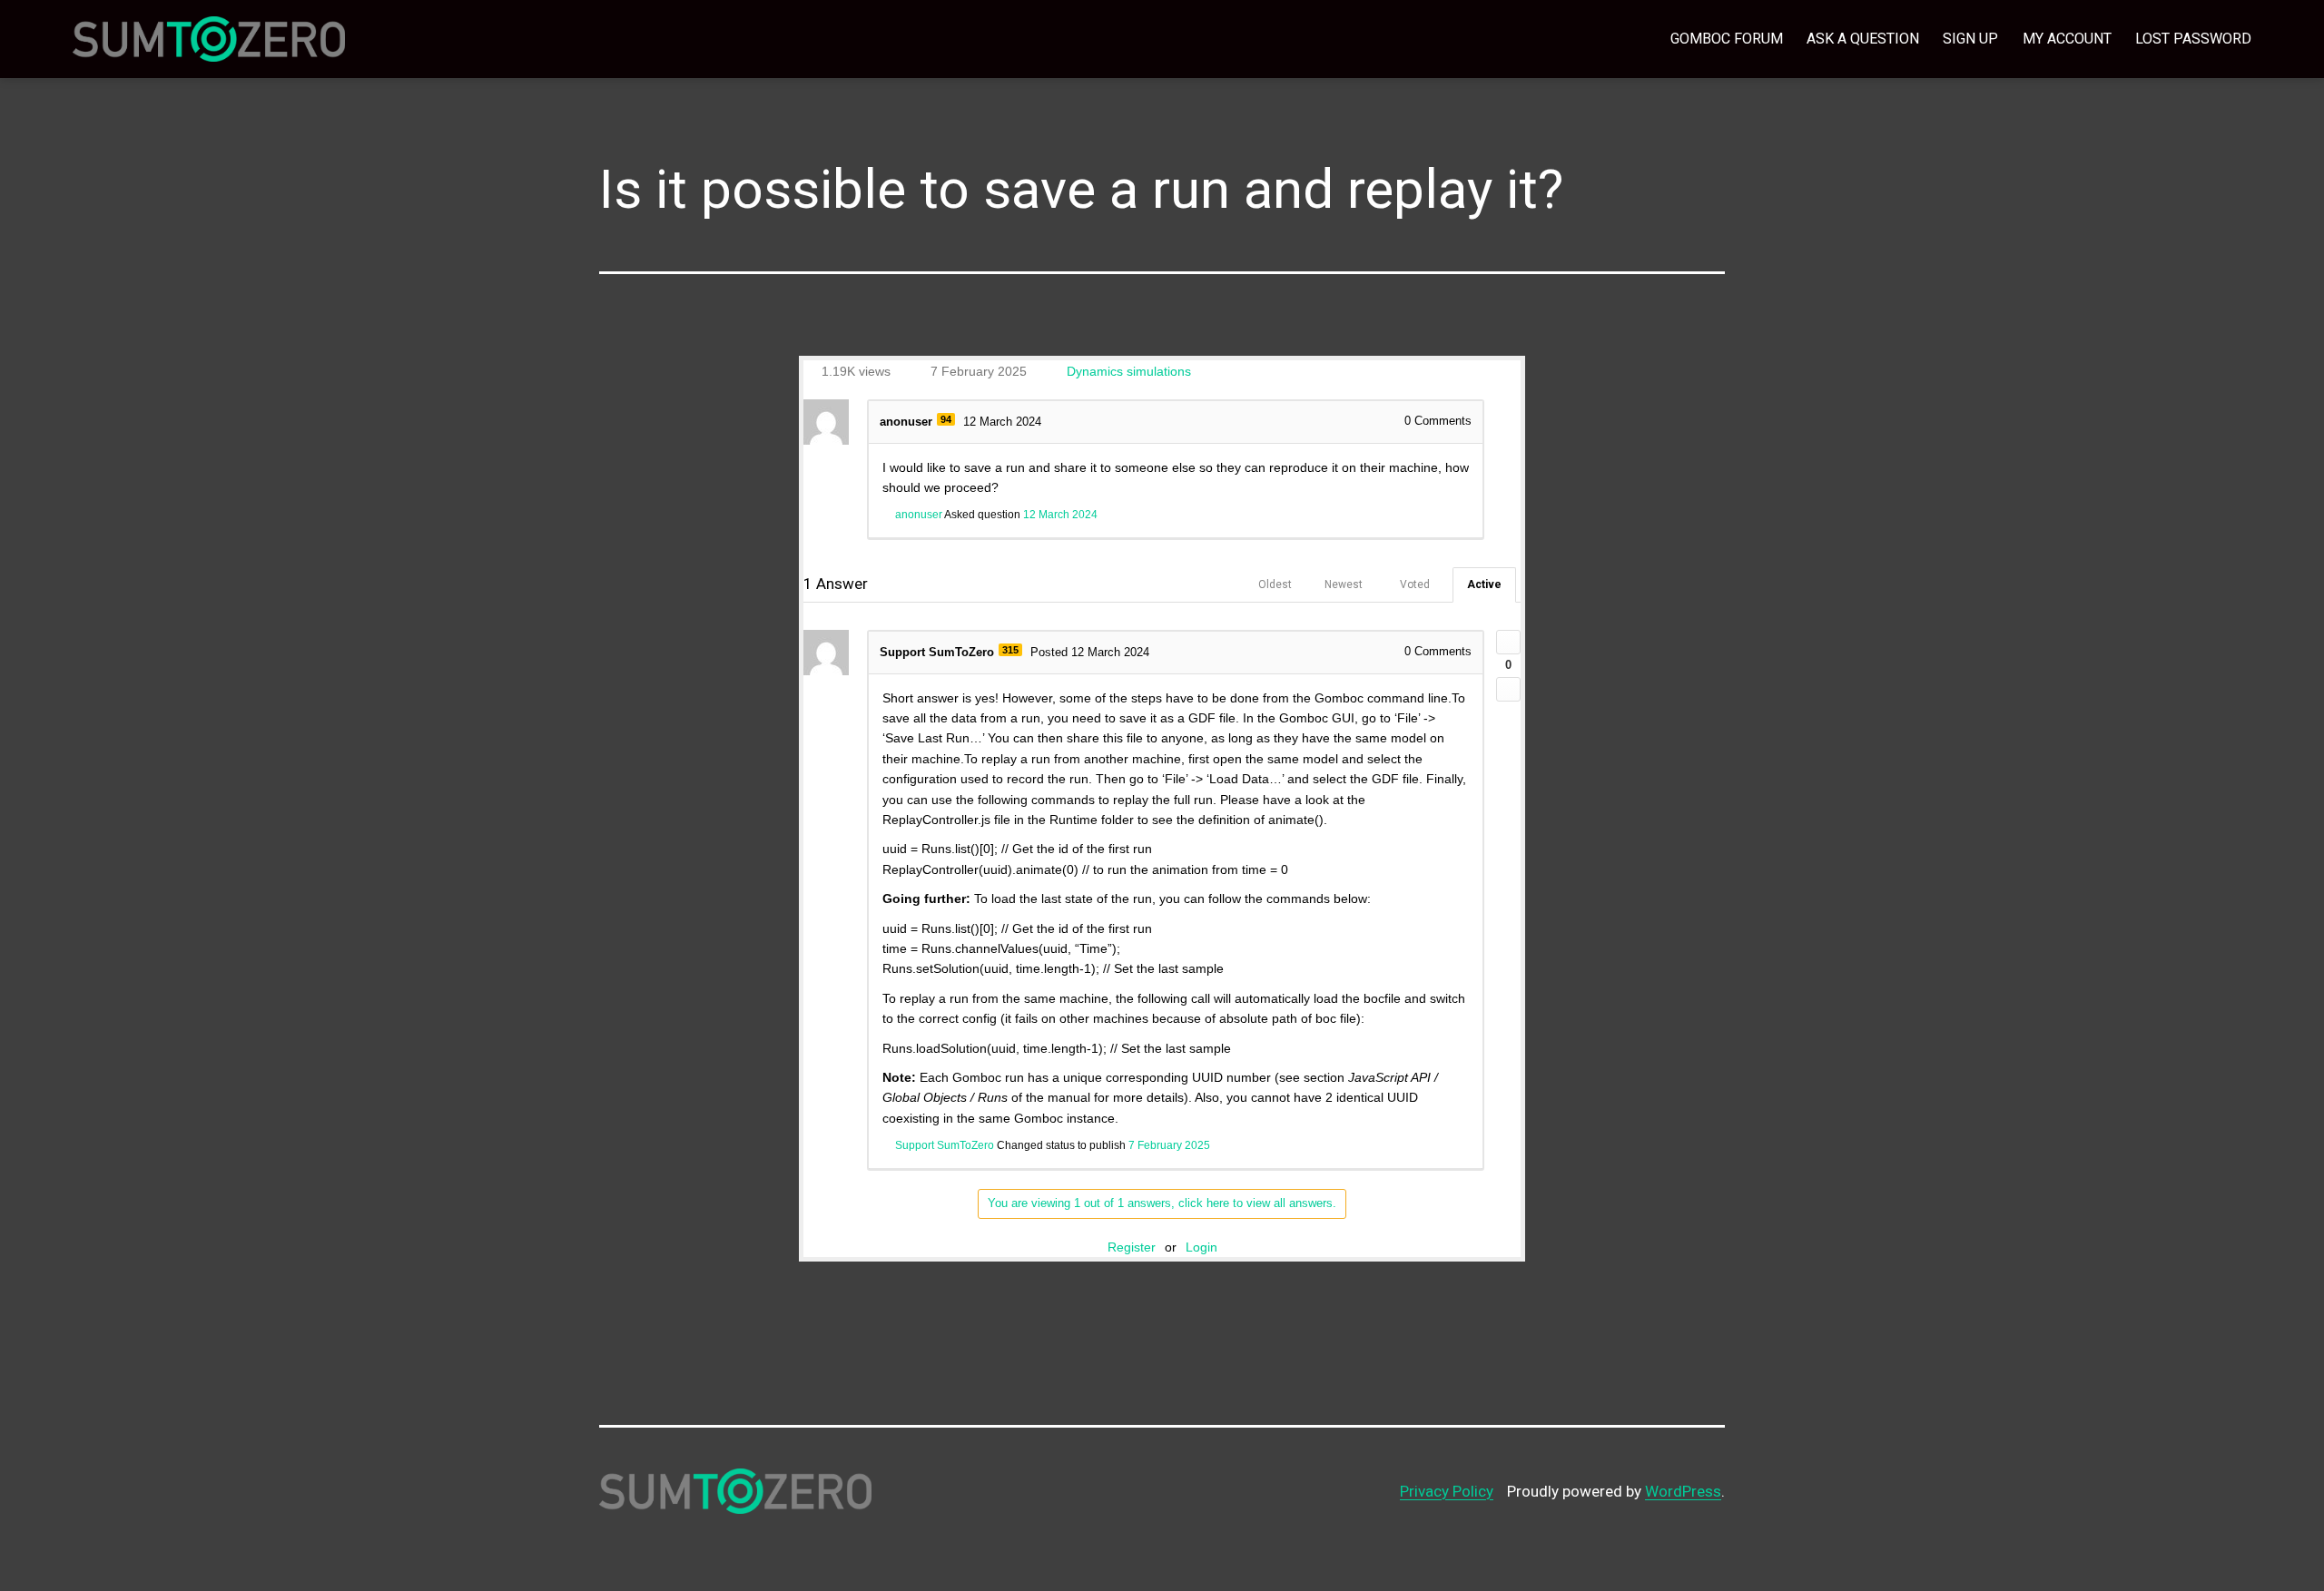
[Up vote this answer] (1508, 642)
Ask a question (1863, 39)
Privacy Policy (1447, 1491)
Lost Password (2193, 39)
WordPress (1683, 1491)
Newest (1344, 584)
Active (1484, 584)
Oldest (1275, 584)
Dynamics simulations (1129, 371)
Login (1201, 1247)
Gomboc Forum (1727, 39)
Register (1132, 1247)
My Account (2067, 39)
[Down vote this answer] (1508, 689)
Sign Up (1970, 39)
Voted (1415, 584)
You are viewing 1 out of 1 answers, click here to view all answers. (1162, 1203)
